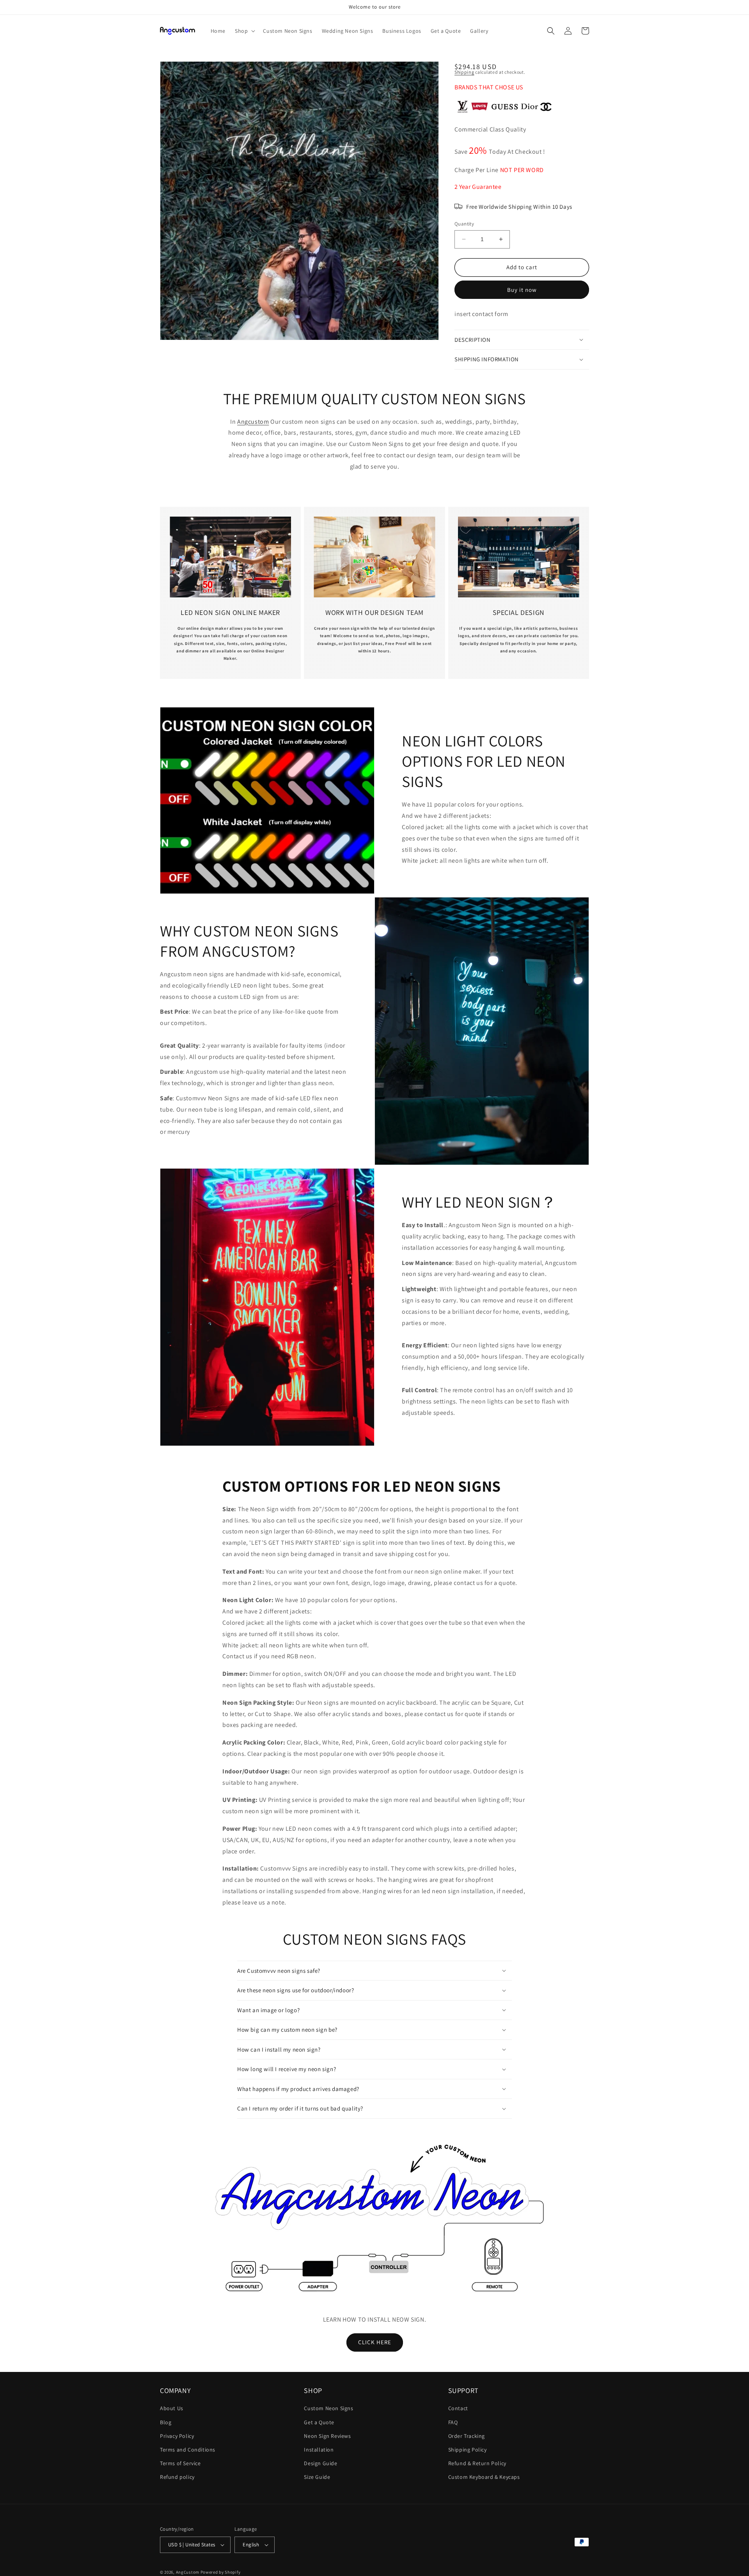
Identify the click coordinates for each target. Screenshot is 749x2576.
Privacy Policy (177, 2436)
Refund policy (177, 2477)
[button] (244, 31)
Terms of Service (180, 2463)
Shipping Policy (468, 2450)
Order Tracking (467, 2436)
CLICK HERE (375, 2342)
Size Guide (317, 2477)
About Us (172, 2408)
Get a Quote (319, 2422)
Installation (319, 2450)
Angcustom (253, 422)
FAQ (453, 2422)
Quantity (464, 224)
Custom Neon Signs (328, 2408)
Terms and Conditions (188, 2450)
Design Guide (320, 2463)
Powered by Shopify (221, 2572)
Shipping (464, 72)
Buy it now (522, 290)
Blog (166, 2422)
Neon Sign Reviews (327, 2436)
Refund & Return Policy (477, 2463)
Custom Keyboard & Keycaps (484, 2477)
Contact (458, 2408)
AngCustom (188, 2572)
